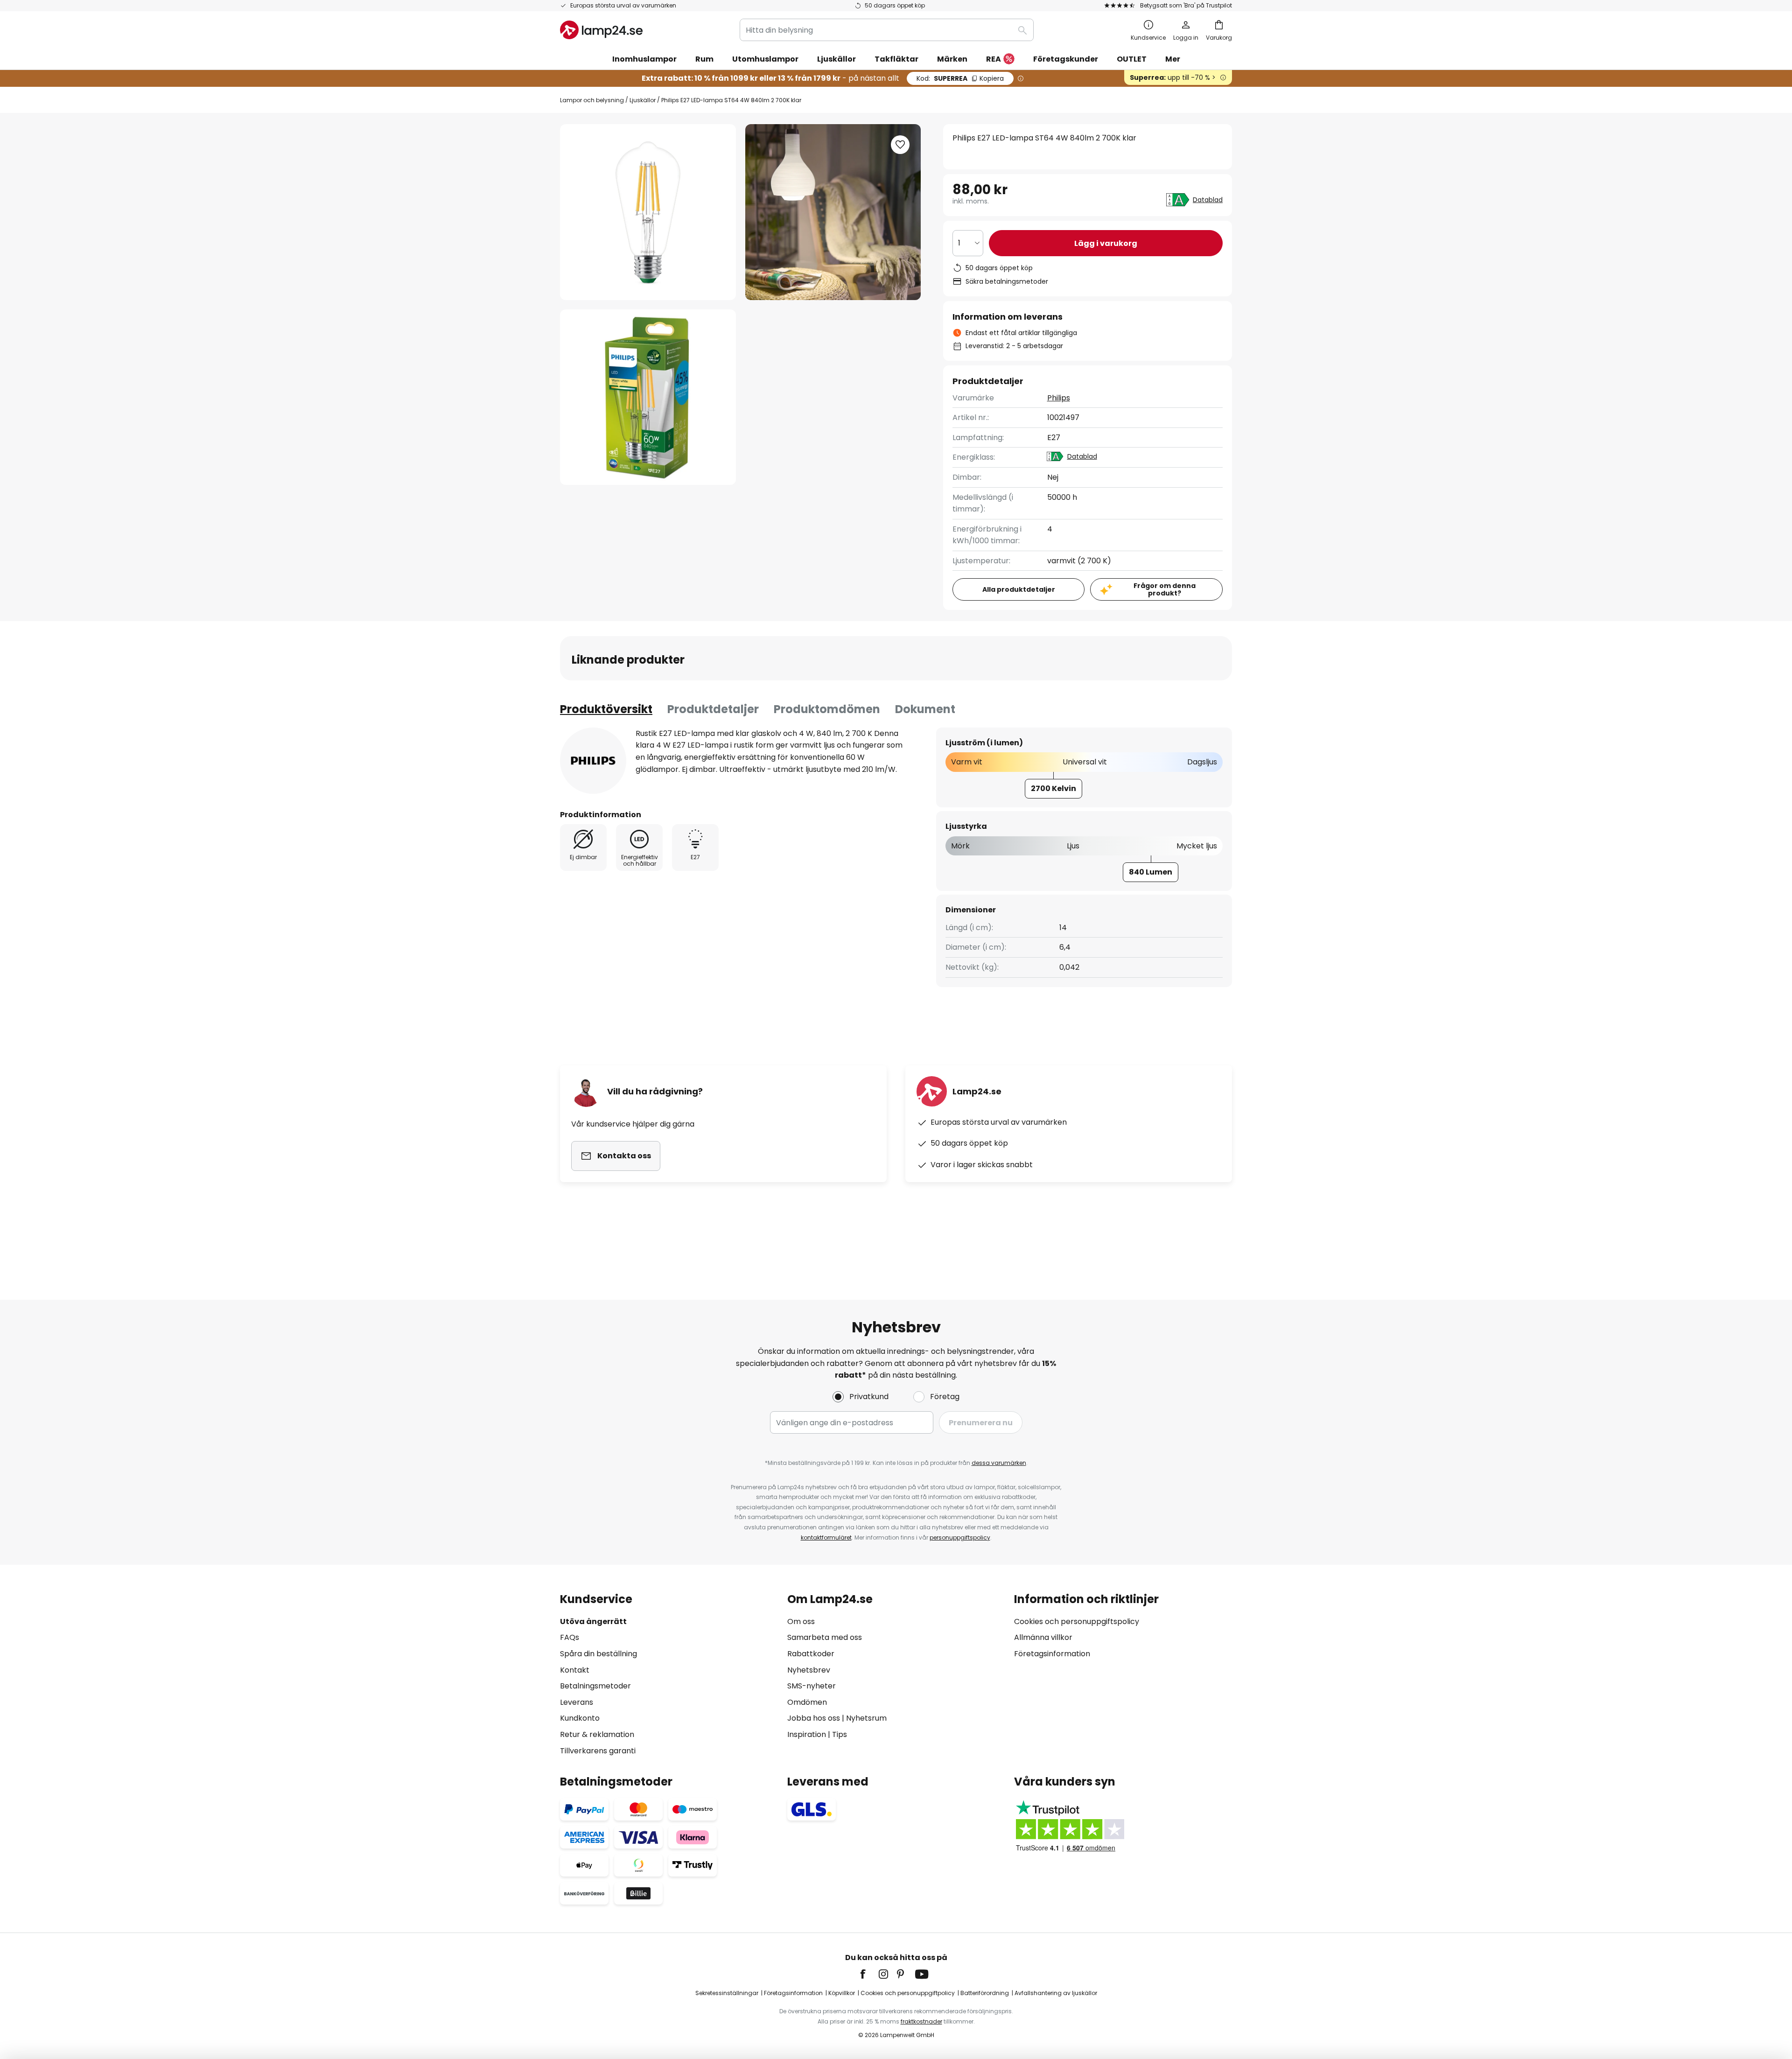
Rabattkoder (811, 1654)
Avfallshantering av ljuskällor (1056, 1993)
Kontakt (575, 1670)
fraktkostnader (921, 2021)
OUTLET (1132, 59)
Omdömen (807, 1702)
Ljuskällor (643, 100)
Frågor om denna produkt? (1165, 590)
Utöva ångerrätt (593, 1621)
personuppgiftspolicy (960, 1537)
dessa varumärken (999, 1463)
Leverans (577, 1702)
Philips (1059, 398)
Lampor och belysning (592, 100)
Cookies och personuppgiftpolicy (908, 1993)
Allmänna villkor (1043, 1637)
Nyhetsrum (866, 1718)
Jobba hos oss (814, 1718)
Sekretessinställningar (727, 1993)
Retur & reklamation (597, 1734)
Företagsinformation (1052, 1654)
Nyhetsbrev (809, 1670)
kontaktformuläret (826, 1537)
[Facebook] (869, 1974)
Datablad (1208, 200)
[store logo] (601, 30)
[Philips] (593, 761)
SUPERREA (960, 78)
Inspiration (807, 1734)
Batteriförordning (985, 1993)
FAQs (570, 1637)
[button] (648, 397)
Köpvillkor (842, 1993)
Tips (840, 1734)
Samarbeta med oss (825, 1637)
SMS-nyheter (812, 1686)
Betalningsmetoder (595, 1686)
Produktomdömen (827, 709)
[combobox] (887, 30)
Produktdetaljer (713, 709)
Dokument (925, 709)
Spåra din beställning (598, 1654)
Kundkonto (580, 1718)
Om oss (801, 1621)
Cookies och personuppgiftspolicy (1077, 1621)
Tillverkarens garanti (598, 1751)
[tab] (606, 709)
